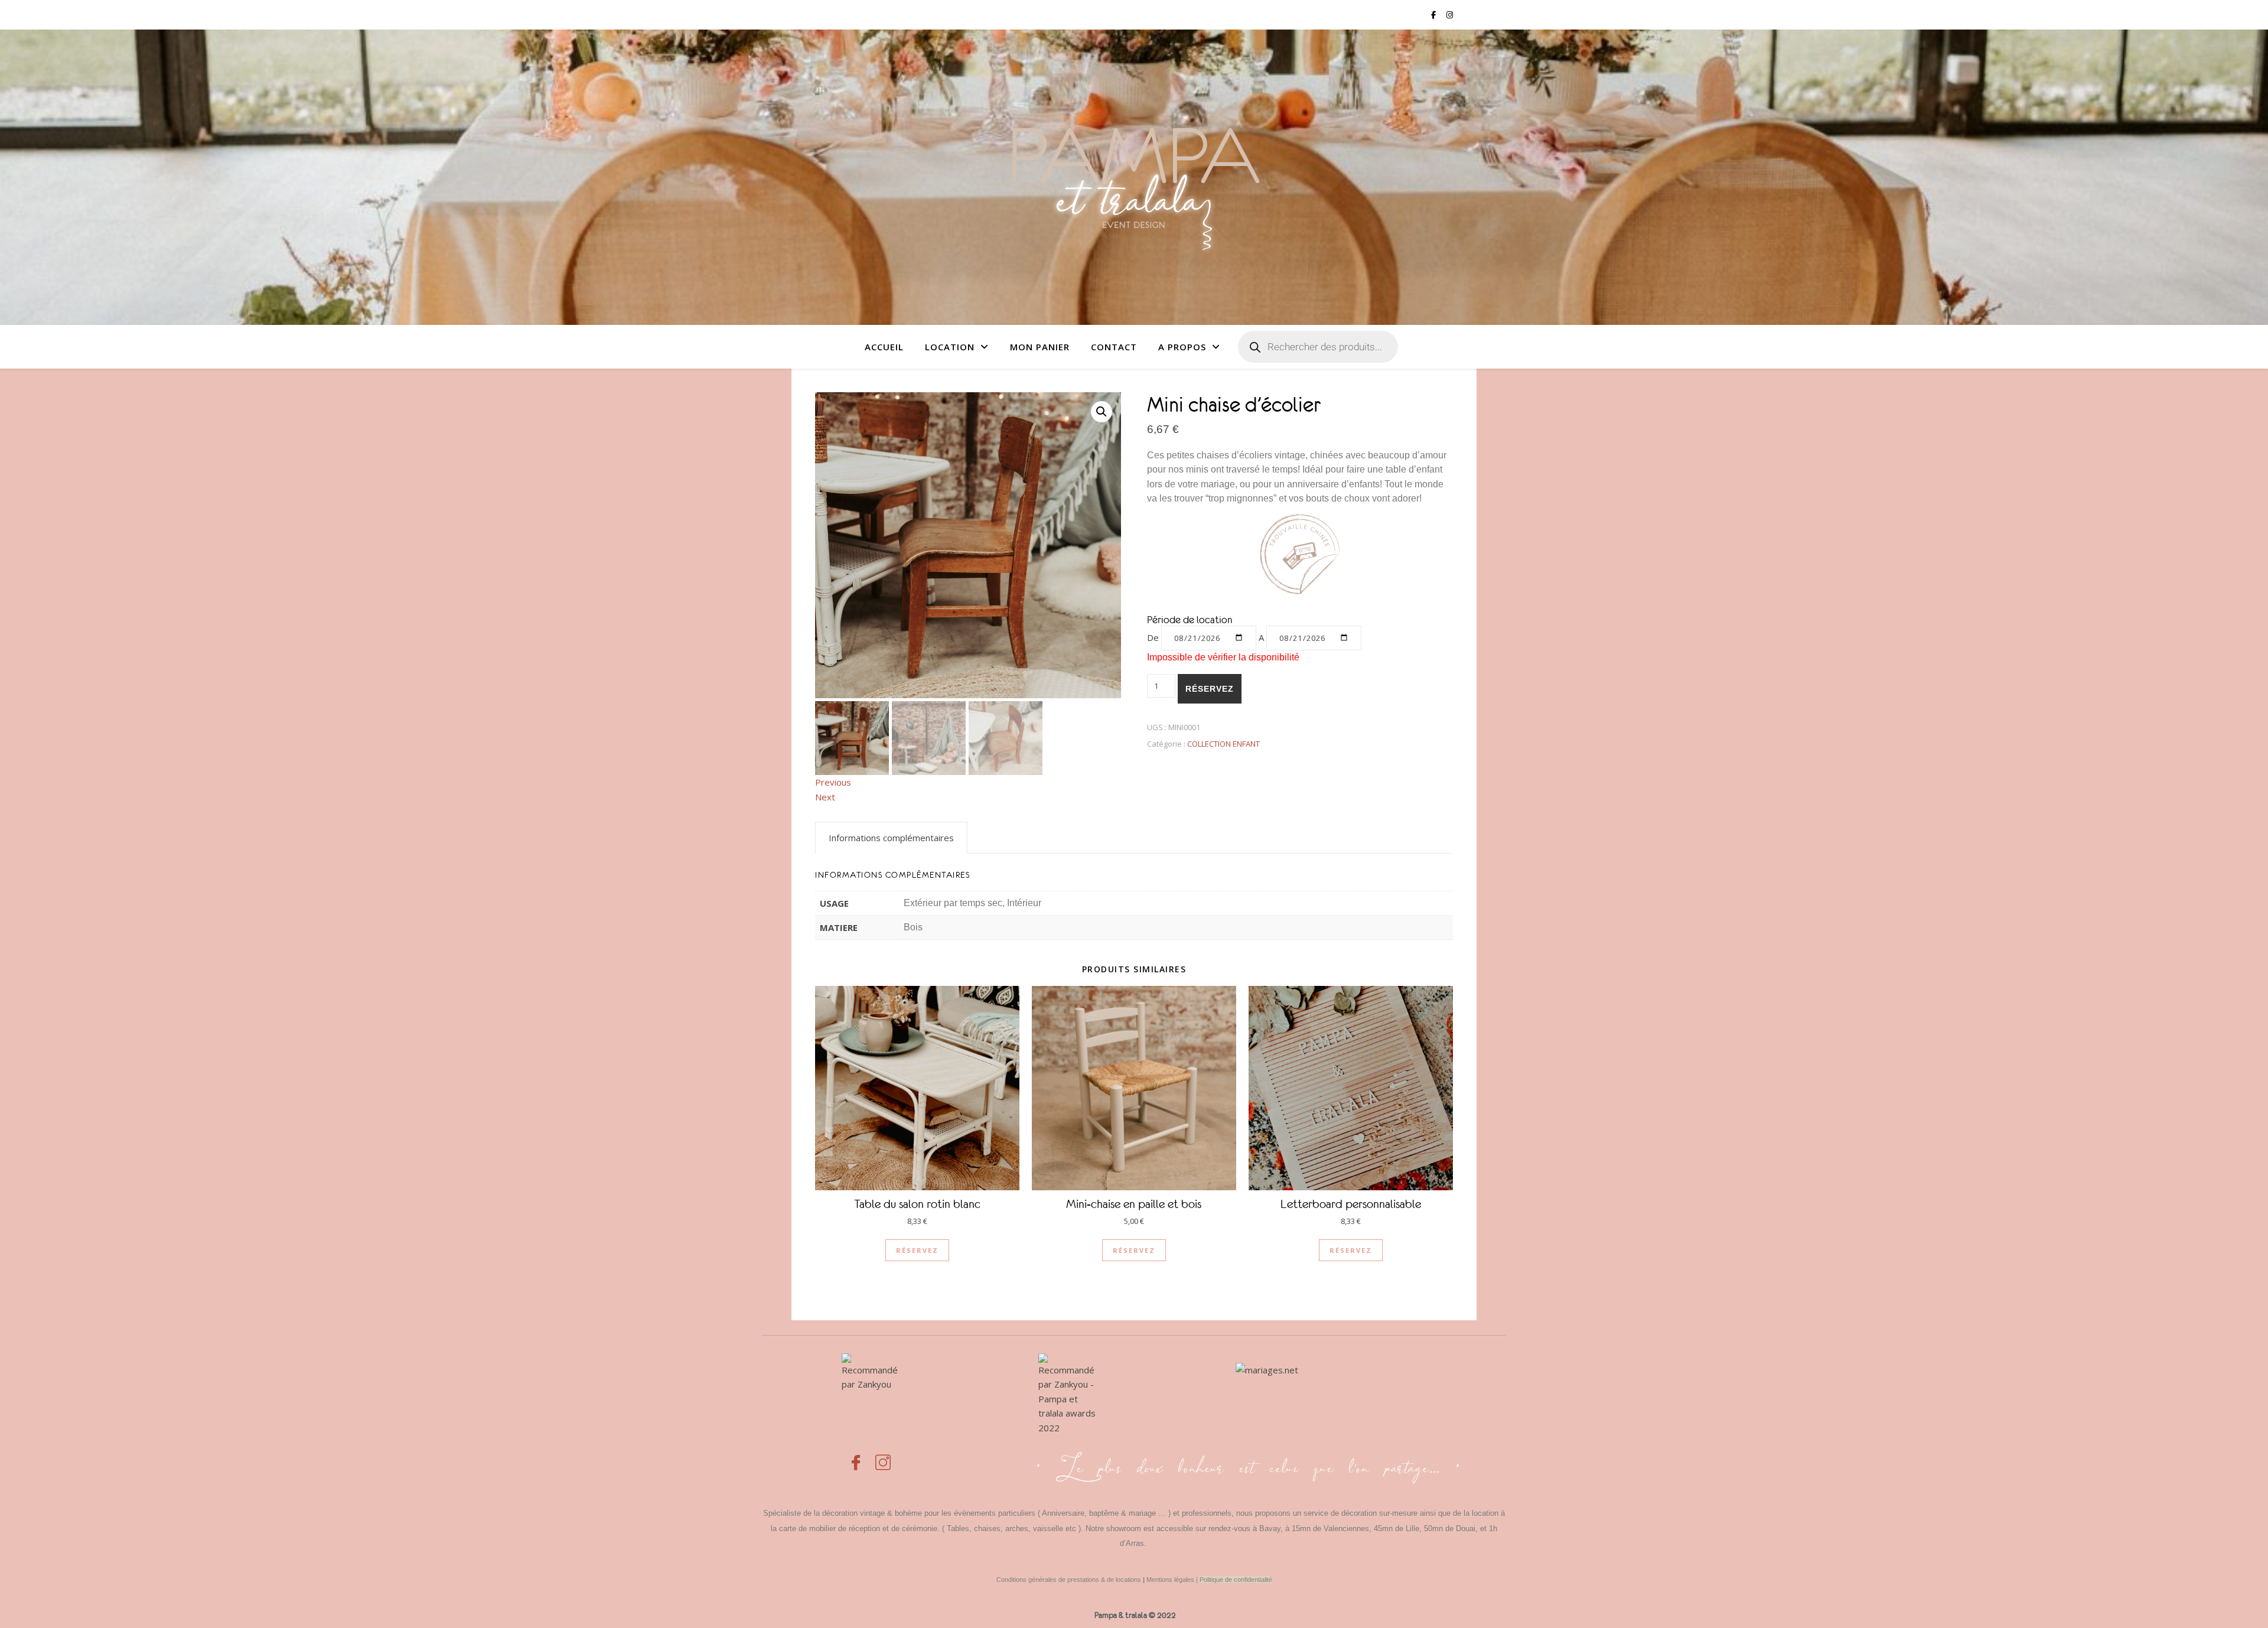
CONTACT (1114, 347)
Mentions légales (1170, 1580)
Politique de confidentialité (1236, 1580)
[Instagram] (883, 1456)
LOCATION (950, 347)
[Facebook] (856, 1456)
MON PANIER (1040, 347)
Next (825, 797)
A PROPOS (1182, 347)
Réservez (1210, 689)
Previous (833, 782)
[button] (1102, 412)
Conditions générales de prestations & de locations (1069, 1580)
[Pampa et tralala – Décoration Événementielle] (1134, 177)
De (1153, 637)
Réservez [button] (917, 1250)
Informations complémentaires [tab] (891, 838)
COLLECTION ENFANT (1223, 744)
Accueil (884, 347)
